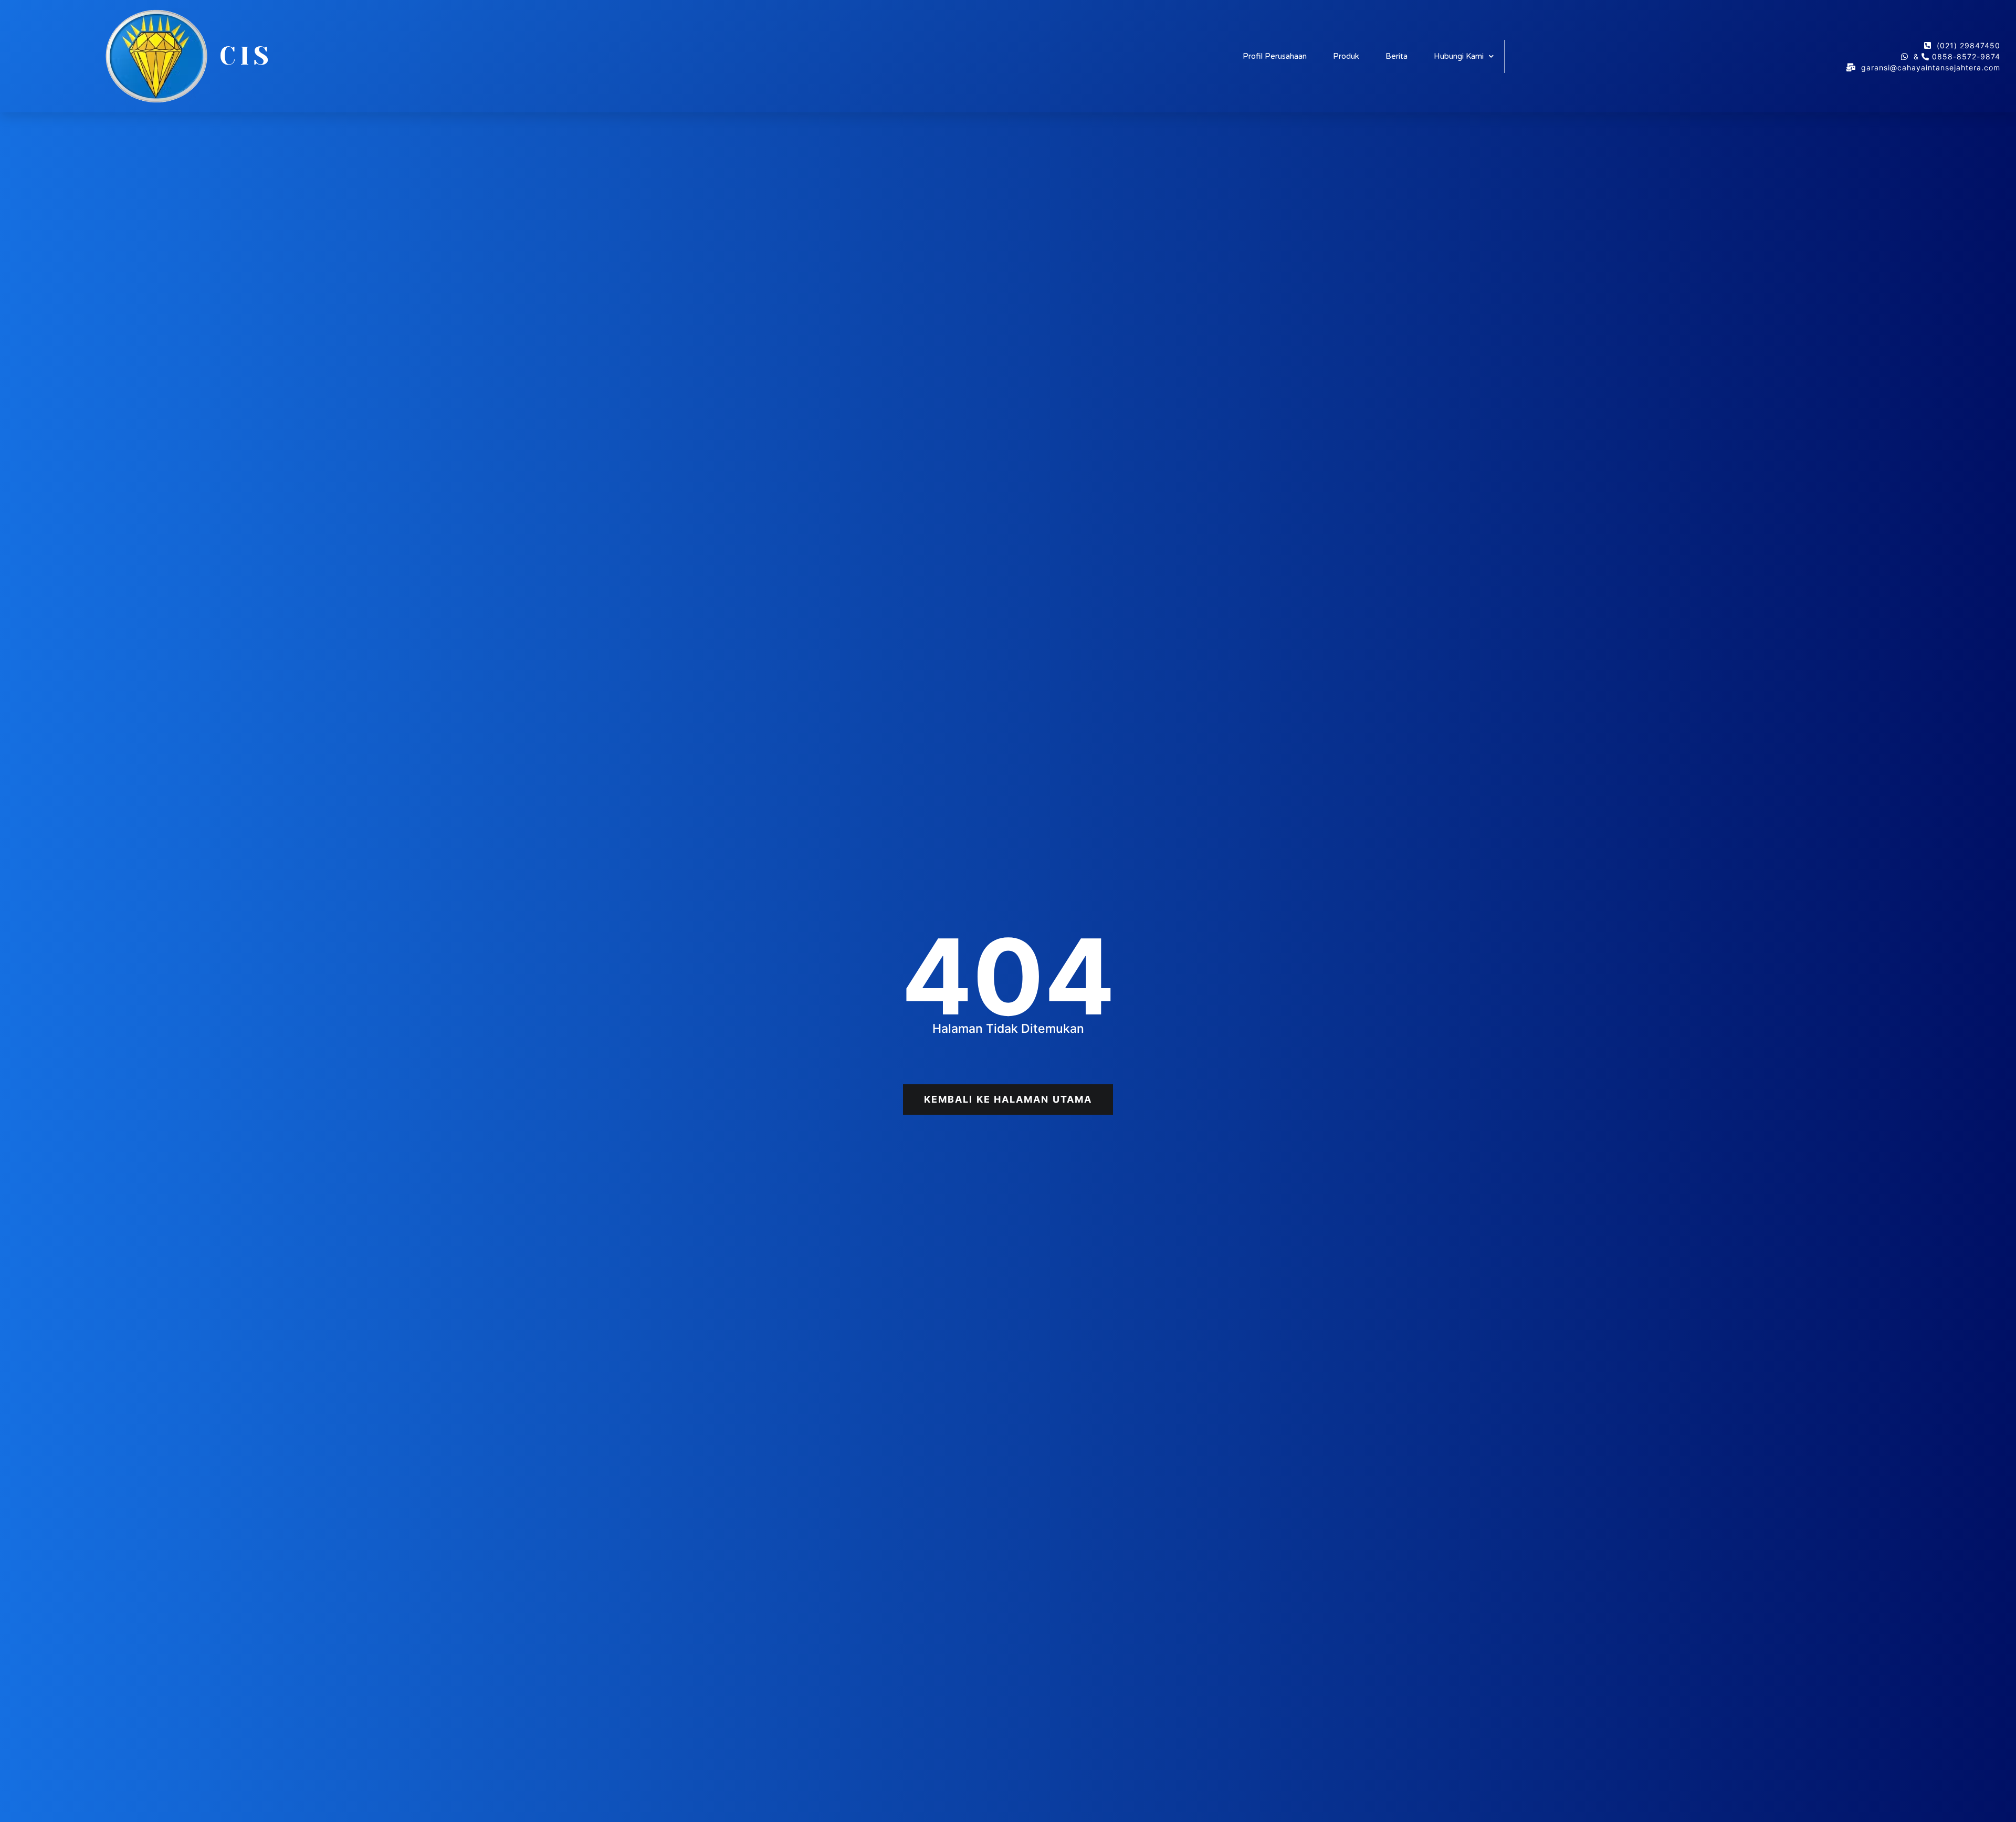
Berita (1396, 56)
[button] (1008, 1100)
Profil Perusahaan (1275, 56)
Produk (1346, 56)
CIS (246, 56)
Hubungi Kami (1459, 56)
